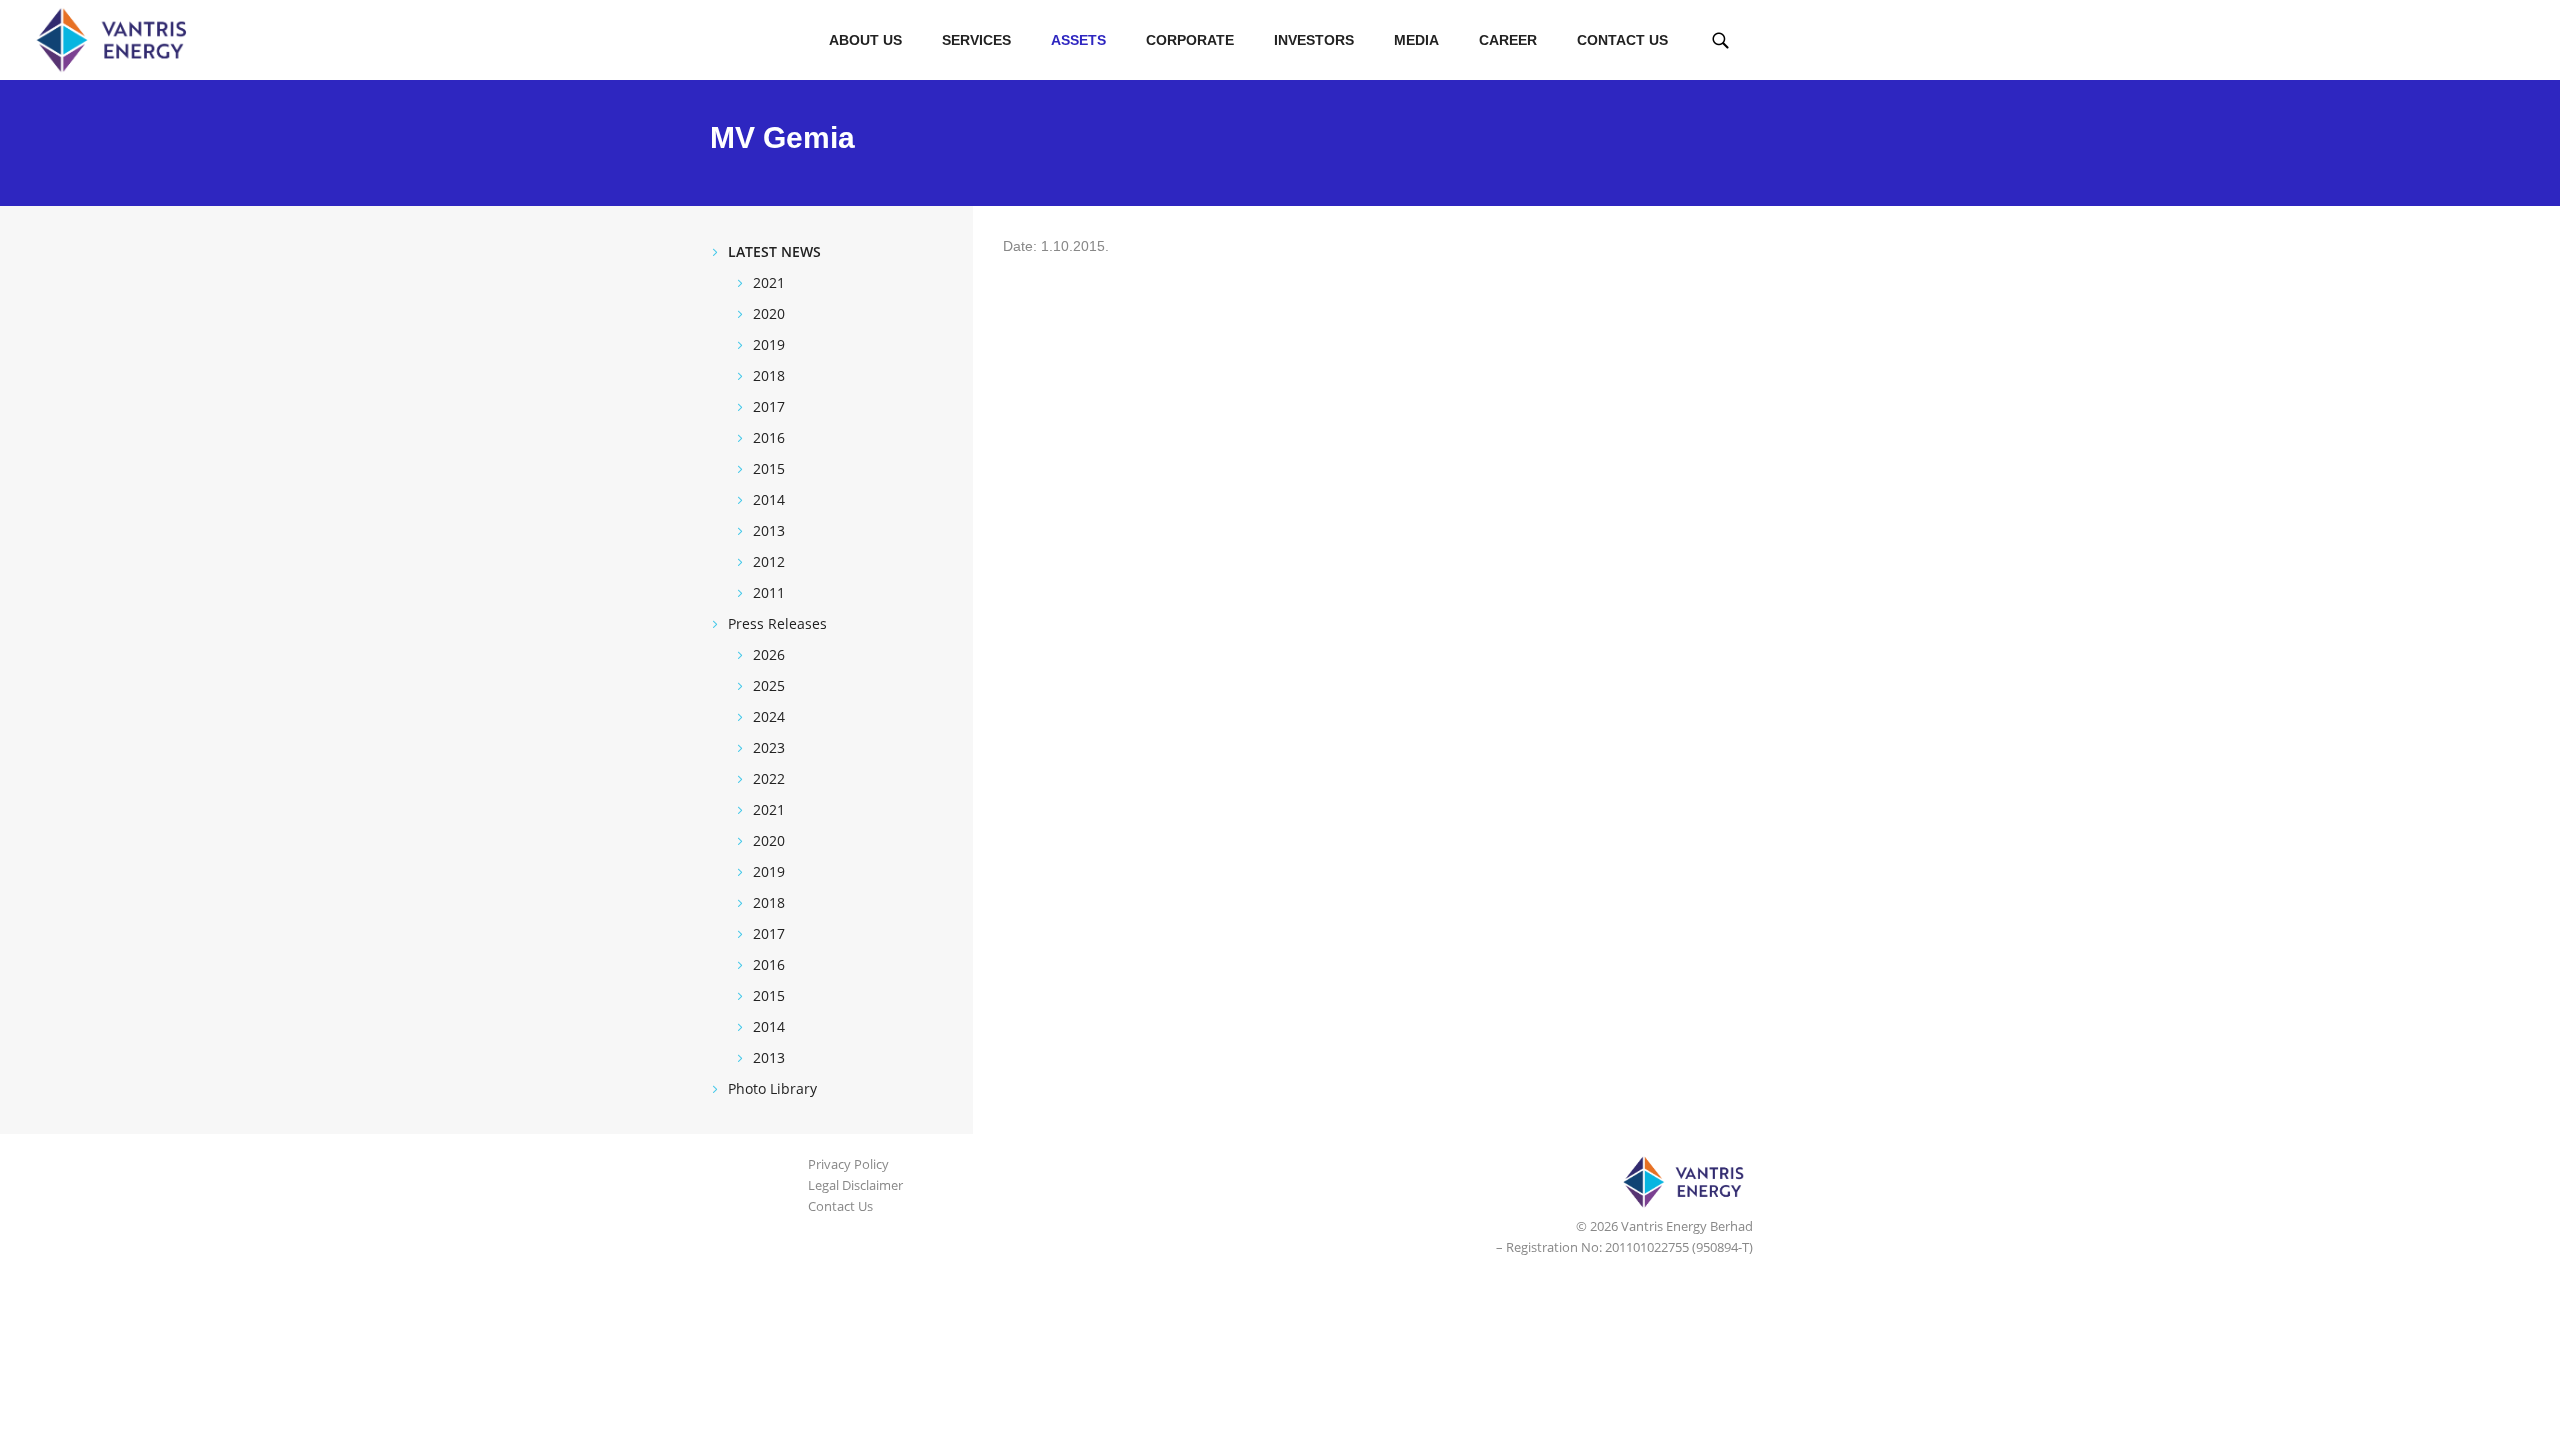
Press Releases (777, 623)
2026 (769, 654)
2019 (769, 344)
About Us (865, 40)
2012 (769, 561)
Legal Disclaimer (855, 1185)
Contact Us (1622, 40)
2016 (769, 437)
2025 (769, 685)
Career (1508, 40)
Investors (1314, 40)
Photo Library (772, 1088)
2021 (769, 282)
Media (1416, 40)
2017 (769, 406)
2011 (769, 592)
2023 (769, 747)
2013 (769, 530)
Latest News (774, 251)
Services (976, 40)
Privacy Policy (848, 1164)
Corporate (1190, 40)
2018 (769, 375)
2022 (769, 778)
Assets (1078, 40)
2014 (769, 499)
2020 (769, 313)
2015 (769, 468)
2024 (769, 716)
